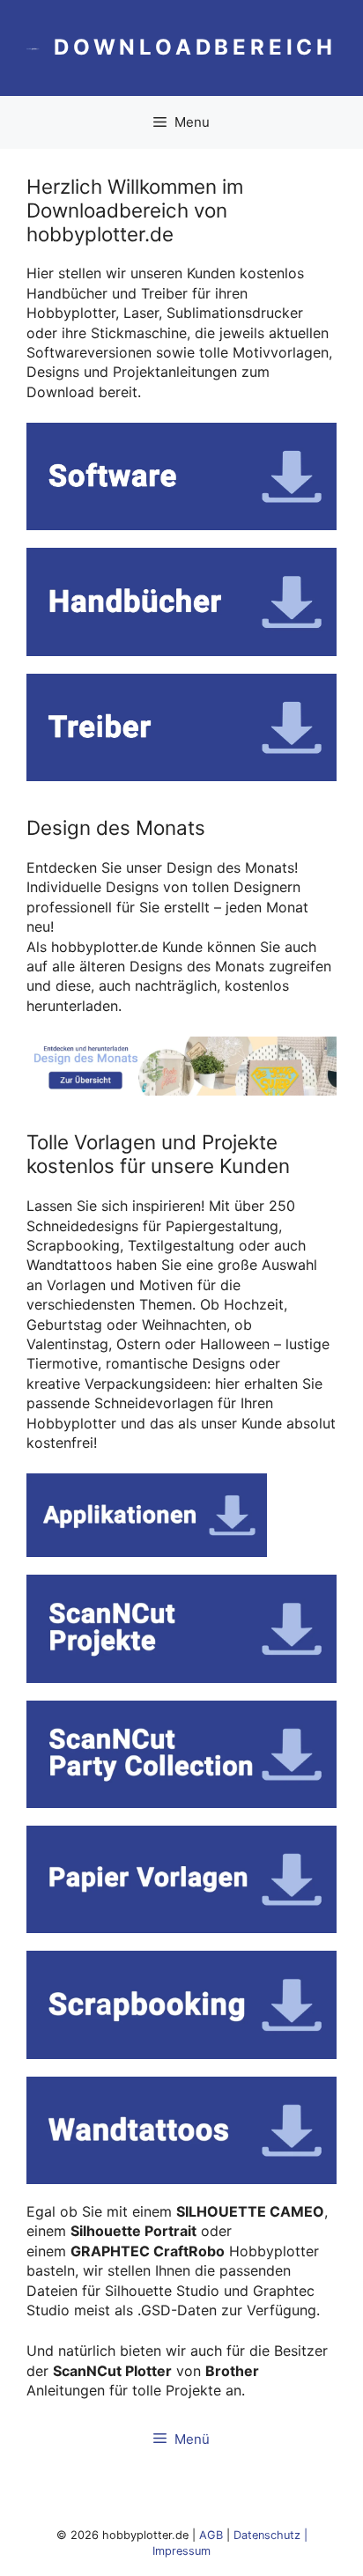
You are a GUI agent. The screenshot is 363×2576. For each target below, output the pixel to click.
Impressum (181, 2551)
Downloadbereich (195, 47)
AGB (211, 2535)
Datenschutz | (270, 2535)
